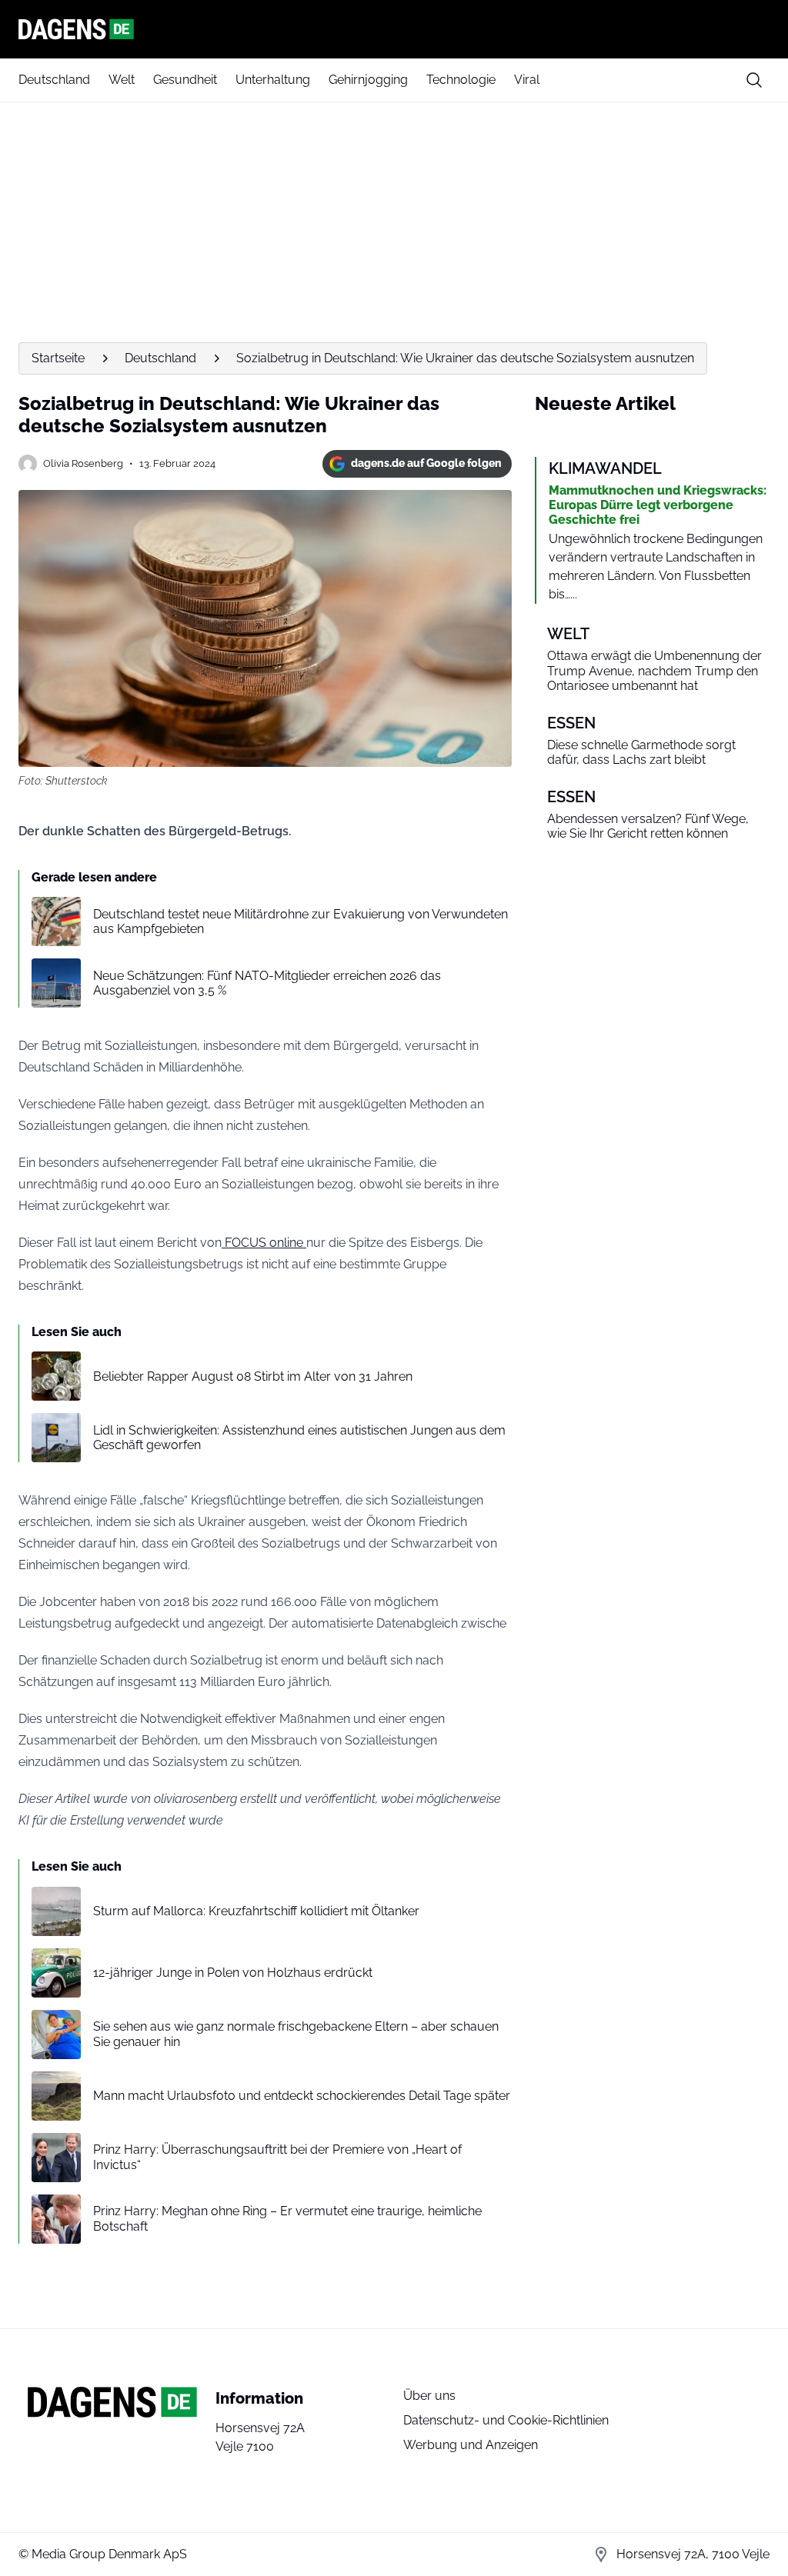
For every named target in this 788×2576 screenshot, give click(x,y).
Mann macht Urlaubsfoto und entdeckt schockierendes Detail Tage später (302, 2096)
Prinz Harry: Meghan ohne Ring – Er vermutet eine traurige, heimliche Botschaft (287, 2218)
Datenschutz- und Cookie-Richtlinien (506, 2420)
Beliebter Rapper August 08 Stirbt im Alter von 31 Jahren (253, 1376)
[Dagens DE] (394, 29)
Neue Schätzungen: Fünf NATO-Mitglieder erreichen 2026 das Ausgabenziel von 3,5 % (267, 983)
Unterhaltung (273, 80)
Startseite (58, 358)
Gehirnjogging (368, 80)
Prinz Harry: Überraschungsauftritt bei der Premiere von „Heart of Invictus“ (277, 2157)
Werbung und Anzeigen (471, 2445)
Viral (527, 80)
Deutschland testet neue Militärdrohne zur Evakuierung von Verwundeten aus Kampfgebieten (301, 921)
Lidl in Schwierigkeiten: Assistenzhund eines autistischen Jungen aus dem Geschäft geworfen (299, 1438)
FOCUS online (264, 1243)
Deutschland (54, 80)
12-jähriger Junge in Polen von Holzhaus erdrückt (233, 1973)
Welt (122, 80)
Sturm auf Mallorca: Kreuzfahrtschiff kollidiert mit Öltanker (256, 1911)
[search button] (754, 80)
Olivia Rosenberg (83, 463)
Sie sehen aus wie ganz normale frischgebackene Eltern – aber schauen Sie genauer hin (296, 2034)
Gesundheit (185, 80)
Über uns (429, 2396)
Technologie (461, 80)
